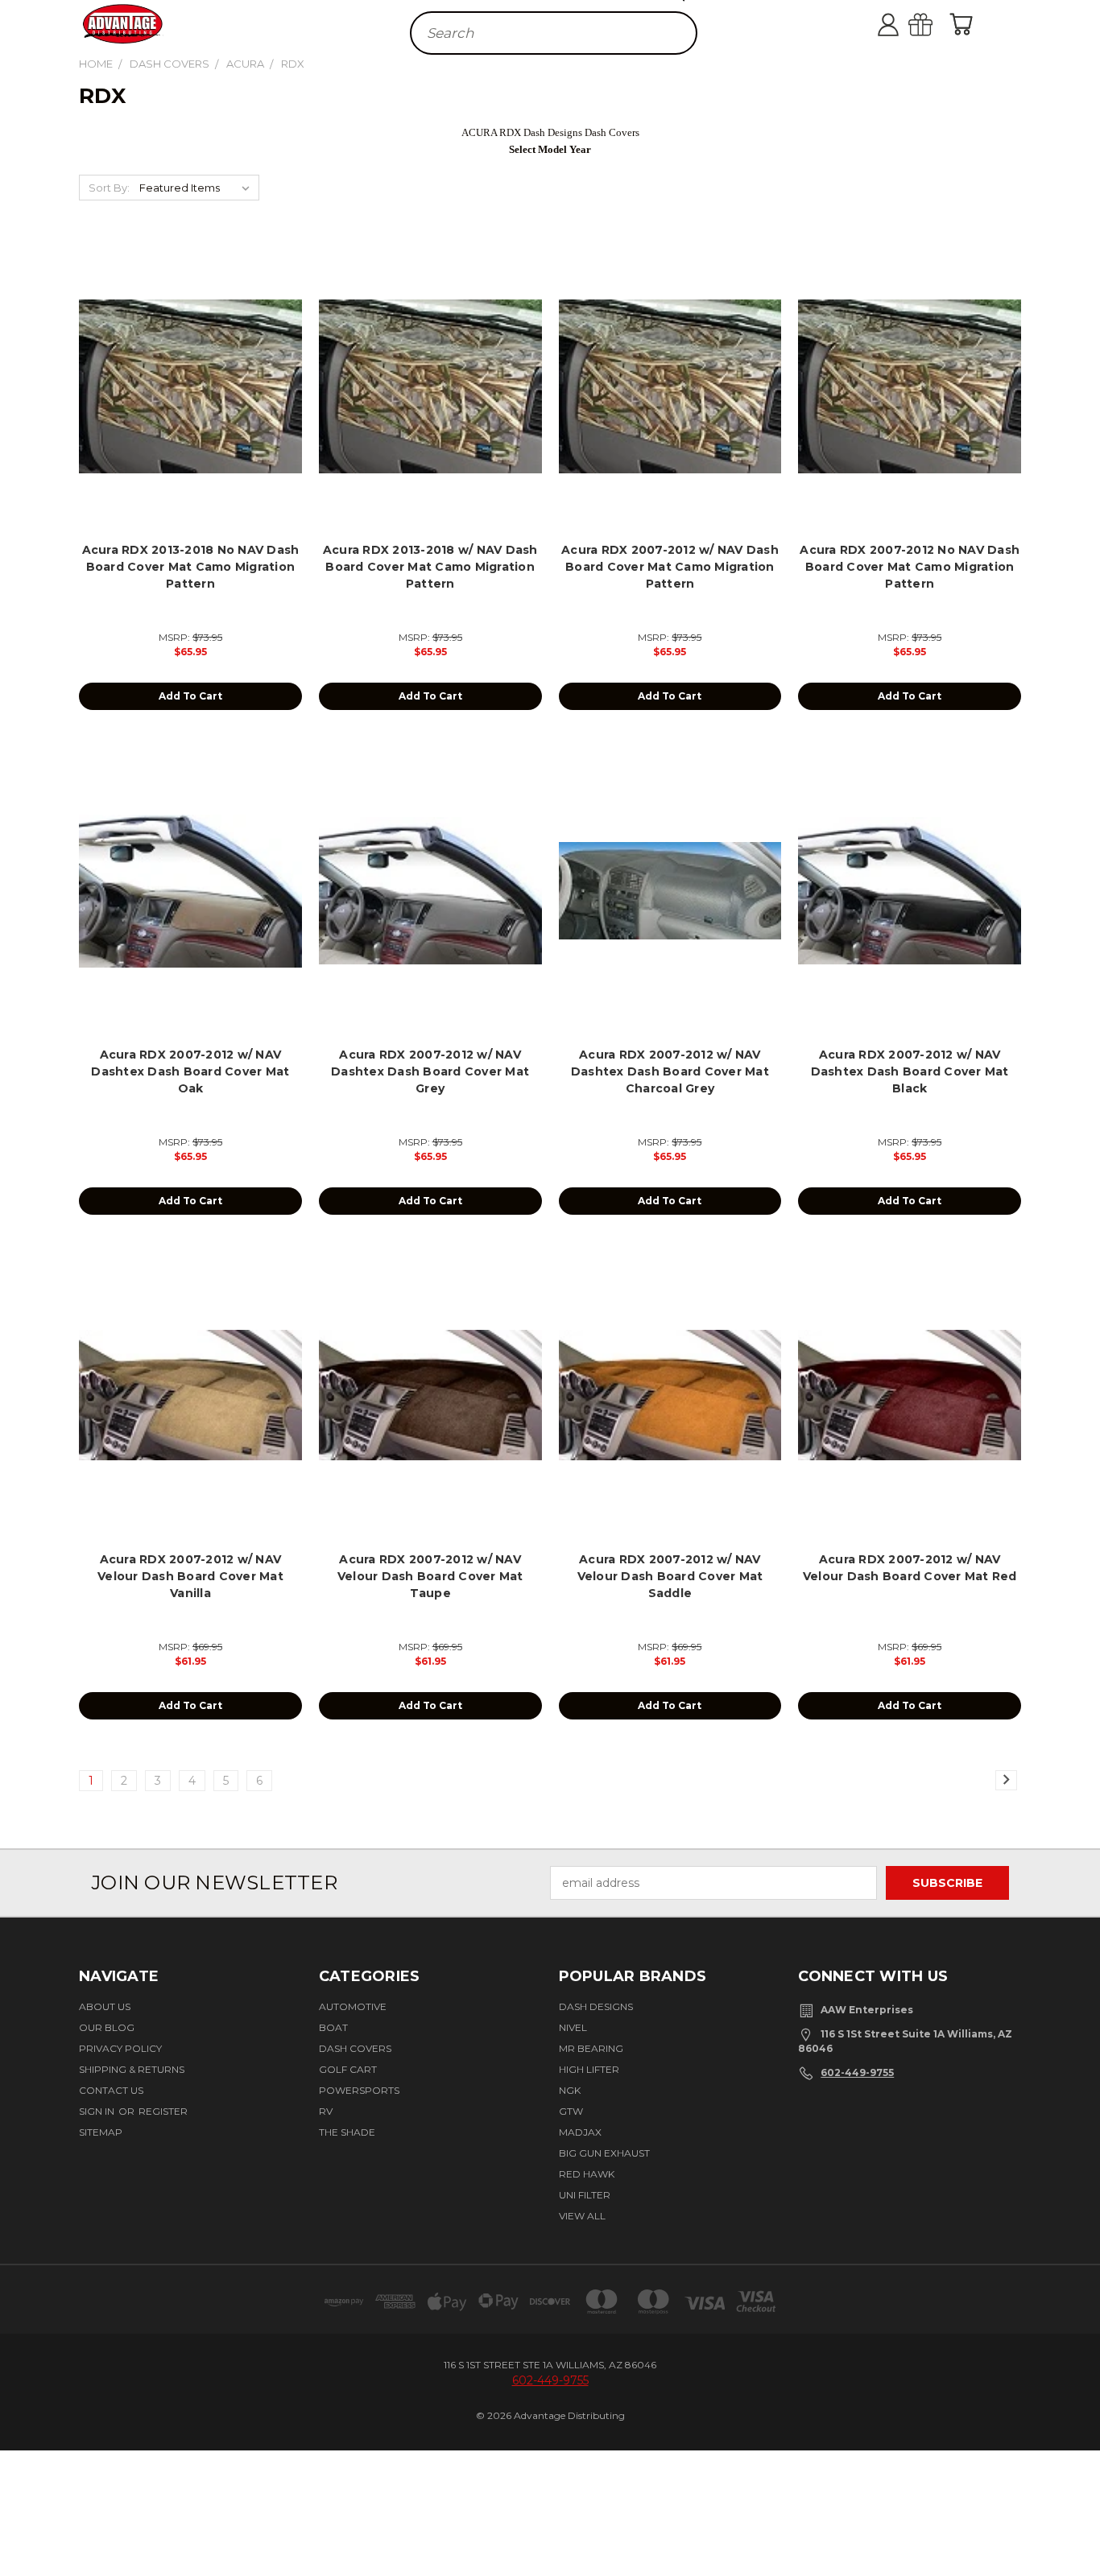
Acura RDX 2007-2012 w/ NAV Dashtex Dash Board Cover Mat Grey (430, 1071)
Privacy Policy (120, 2048)
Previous (1078, 2514)
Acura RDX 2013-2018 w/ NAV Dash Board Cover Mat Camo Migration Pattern (430, 567)
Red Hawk (587, 2174)
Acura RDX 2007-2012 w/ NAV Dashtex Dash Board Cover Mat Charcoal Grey (670, 1071)
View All (582, 2216)
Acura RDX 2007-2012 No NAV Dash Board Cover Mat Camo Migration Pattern (910, 567)
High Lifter (589, 2069)
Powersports (359, 2090)
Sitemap (101, 2132)
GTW (571, 2111)
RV (326, 2111)
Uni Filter (585, 2195)
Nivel (573, 2027)
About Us (105, 2006)
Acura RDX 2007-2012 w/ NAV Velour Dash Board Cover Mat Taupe (430, 1576)
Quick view (190, 368)
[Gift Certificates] (937, 24)
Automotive (353, 2006)
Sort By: (109, 188)
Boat (333, 2027)
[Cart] (965, 24)
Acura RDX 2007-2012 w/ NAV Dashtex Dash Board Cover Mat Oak (190, 1071)
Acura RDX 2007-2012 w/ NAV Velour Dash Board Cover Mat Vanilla (190, 1576)
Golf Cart (348, 2069)
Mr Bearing (591, 2048)
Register (163, 2111)
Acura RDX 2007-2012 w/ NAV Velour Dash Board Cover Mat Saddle (670, 1576)
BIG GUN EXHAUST (604, 2153)
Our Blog (107, 2027)
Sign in (98, 2111)
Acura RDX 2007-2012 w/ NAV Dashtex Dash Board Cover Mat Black (910, 1071)
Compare (185, 400)
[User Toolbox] (904, 24)
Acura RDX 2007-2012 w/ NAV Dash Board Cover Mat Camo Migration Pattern (670, 567)
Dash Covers (355, 2048)
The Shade (347, 2132)
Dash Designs (596, 2006)
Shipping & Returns (132, 2069)
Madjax (580, 2132)
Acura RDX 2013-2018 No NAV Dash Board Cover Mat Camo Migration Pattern (191, 567)
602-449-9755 (857, 2072)
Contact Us (111, 2090)
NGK (570, 2090)
